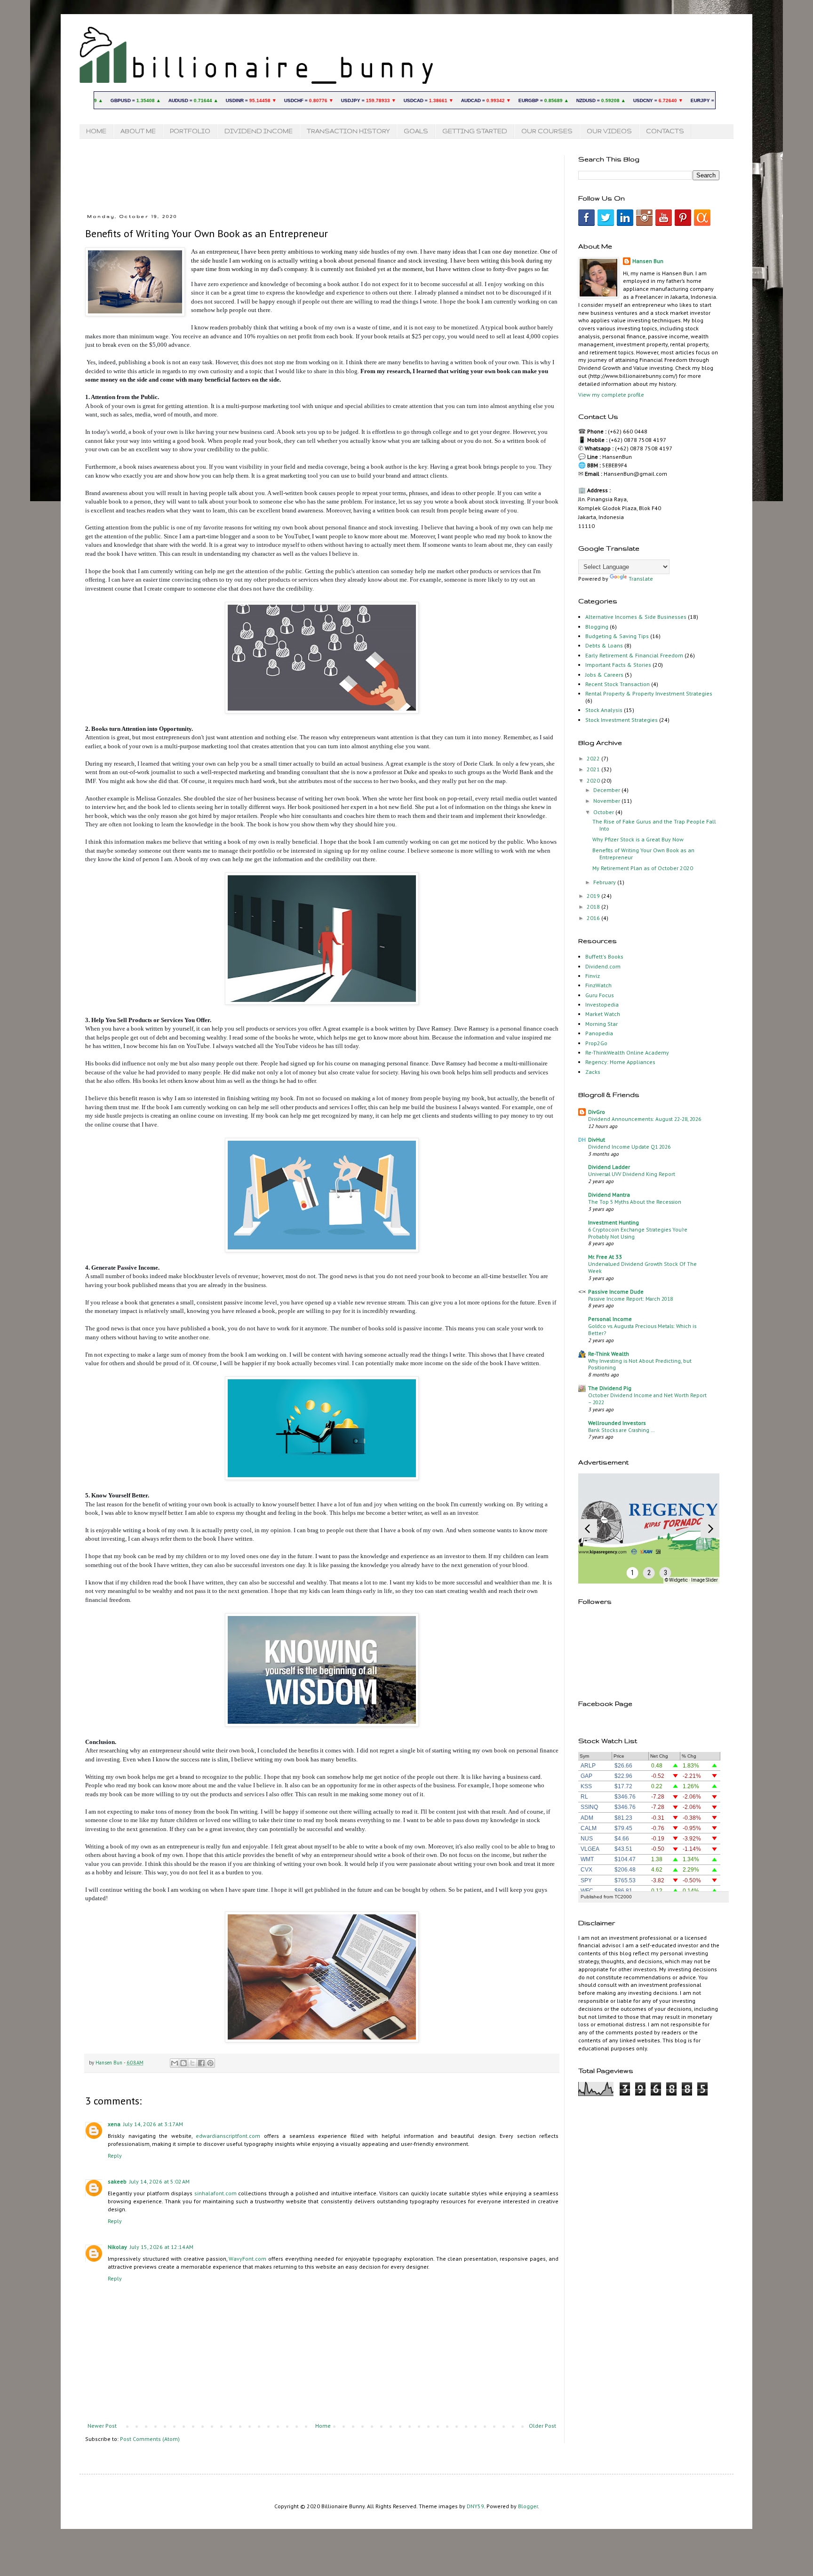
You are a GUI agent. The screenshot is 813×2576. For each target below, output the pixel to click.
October (604, 812)
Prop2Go (596, 1043)
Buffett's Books (604, 956)
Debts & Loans (604, 645)
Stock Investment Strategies (622, 720)
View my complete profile (611, 395)
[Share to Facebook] (201, 2063)
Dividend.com (603, 966)
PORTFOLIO (190, 131)
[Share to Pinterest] (210, 2063)
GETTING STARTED (475, 131)
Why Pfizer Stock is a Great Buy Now (638, 839)
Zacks (593, 1072)
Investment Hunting (614, 1222)
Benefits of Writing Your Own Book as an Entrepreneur (643, 853)
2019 (594, 896)
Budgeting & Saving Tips (617, 636)
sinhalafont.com (215, 2193)
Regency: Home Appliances (620, 1062)
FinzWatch (598, 985)
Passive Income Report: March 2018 (630, 1299)
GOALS (416, 131)
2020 (594, 780)
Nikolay (117, 2247)
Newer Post (102, 2426)
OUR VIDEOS (609, 131)
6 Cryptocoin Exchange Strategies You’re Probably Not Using (638, 1233)
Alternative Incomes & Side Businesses (636, 617)
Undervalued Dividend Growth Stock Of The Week (642, 1267)
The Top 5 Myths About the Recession (635, 1202)
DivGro (597, 1112)
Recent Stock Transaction (618, 684)
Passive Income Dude (616, 1292)
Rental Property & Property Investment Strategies (649, 693)
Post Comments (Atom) (150, 2439)
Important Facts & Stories (618, 665)
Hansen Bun (648, 261)
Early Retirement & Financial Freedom (634, 655)
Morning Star (602, 1024)
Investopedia (602, 1004)
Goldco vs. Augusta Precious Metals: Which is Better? (642, 1329)
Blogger (528, 2506)
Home (323, 2426)
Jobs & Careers (604, 675)
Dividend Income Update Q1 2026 (629, 1147)
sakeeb (117, 2181)
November (607, 801)
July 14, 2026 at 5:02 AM (159, 2181)
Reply (115, 2156)
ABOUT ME (138, 131)
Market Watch (603, 1014)
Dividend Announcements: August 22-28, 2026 (645, 1119)
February (605, 882)
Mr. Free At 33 (605, 1257)
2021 (594, 769)
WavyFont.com (247, 2259)
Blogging (597, 627)
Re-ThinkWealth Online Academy (627, 1052)
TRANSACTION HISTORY (348, 131)
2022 (594, 758)
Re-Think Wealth (609, 1354)
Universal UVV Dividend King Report (632, 1174)
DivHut (597, 1140)
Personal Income (610, 1319)
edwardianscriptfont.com (228, 2136)
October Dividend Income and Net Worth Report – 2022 (647, 1399)
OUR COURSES (547, 131)
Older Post (542, 2426)
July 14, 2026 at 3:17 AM (153, 2124)
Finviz (593, 976)
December (607, 790)
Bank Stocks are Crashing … (622, 1430)
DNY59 (475, 2506)
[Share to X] (192, 2063)
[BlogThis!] (183, 2063)
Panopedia (599, 1033)
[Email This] (175, 2063)
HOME (96, 131)
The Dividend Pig (610, 1388)
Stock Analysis (604, 710)
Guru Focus (600, 995)
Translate (641, 579)
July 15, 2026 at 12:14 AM (162, 2247)
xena (114, 2124)
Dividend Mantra (609, 1195)
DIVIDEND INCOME (259, 131)
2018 (594, 907)
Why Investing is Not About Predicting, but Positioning (640, 1364)
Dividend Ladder (609, 1167)
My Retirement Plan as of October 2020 (643, 868)
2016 (594, 918)
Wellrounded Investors (617, 1423)
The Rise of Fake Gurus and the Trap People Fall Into (654, 825)
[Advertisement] (313, 176)
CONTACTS (665, 131)
